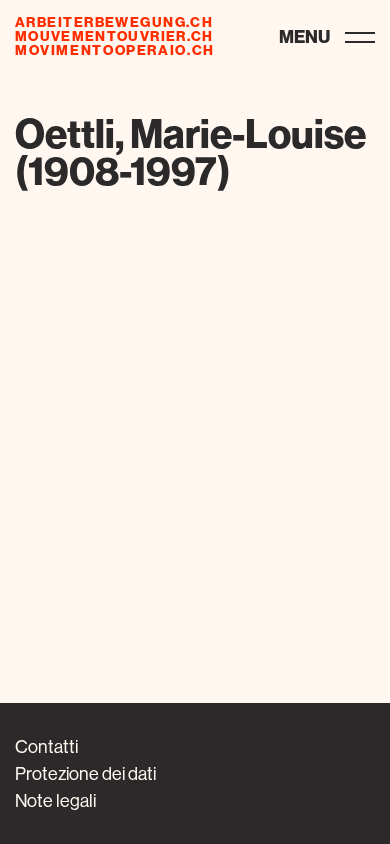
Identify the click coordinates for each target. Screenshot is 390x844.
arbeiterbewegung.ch (114, 22)
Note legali (55, 800)
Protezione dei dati (85, 773)
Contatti (46, 746)
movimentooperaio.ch (115, 50)
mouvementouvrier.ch (114, 36)
